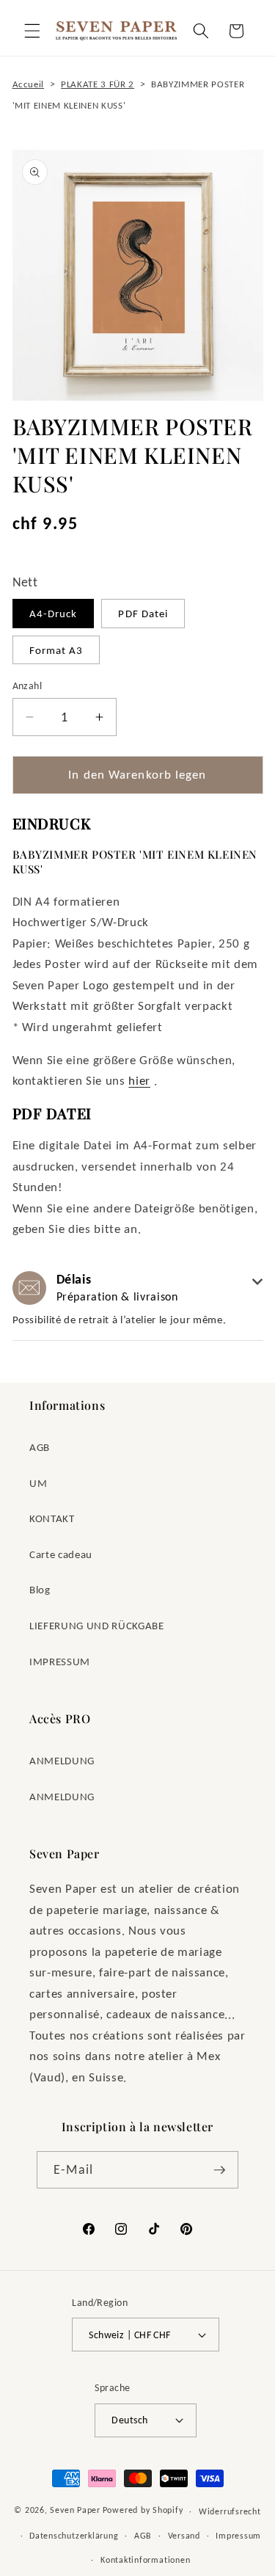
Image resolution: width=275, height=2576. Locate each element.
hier (139, 1080)
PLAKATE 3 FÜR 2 (98, 84)
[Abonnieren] (219, 2170)
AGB (40, 1447)
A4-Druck (54, 613)
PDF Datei (143, 613)
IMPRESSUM (60, 1661)
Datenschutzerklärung (74, 2535)
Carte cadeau (61, 1554)
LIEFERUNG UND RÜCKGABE (97, 1625)
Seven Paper (75, 2510)
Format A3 (56, 650)
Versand (184, 2535)
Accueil (29, 84)
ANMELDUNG (62, 1760)
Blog (40, 1589)
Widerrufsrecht (230, 2511)
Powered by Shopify (143, 2510)
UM (38, 1483)
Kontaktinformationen (145, 2559)
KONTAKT (52, 1518)
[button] (32, 31)
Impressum (238, 2535)
